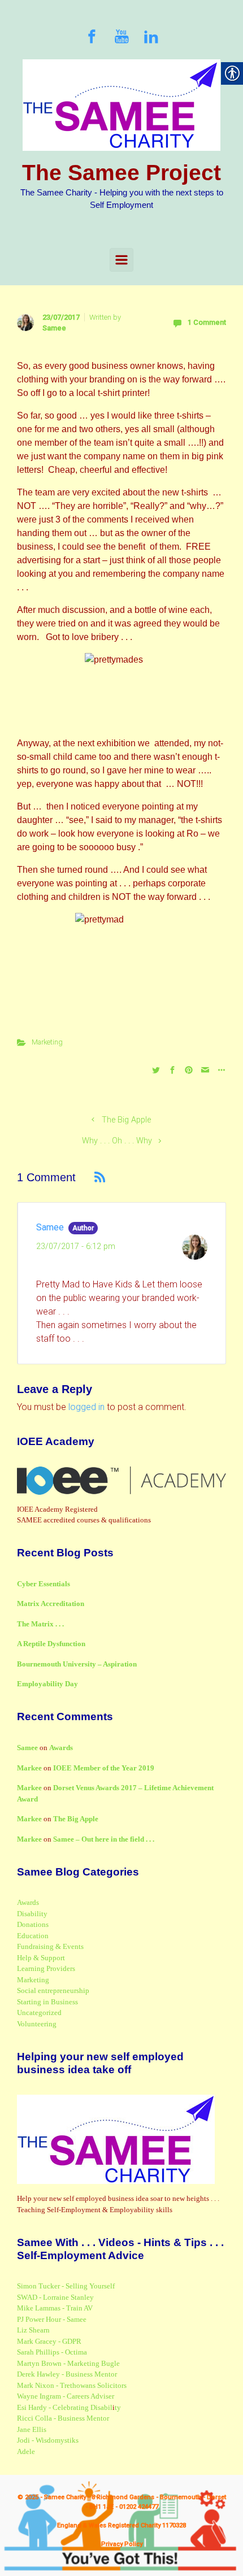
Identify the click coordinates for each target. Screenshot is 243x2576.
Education (33, 1936)
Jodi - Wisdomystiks (48, 2440)
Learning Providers (46, 1968)
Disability (32, 1914)
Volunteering (37, 2024)
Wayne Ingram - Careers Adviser (66, 2396)
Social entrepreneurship (53, 1990)
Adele (26, 2451)
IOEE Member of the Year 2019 (104, 1768)
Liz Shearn (33, 2330)
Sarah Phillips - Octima (52, 2352)
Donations (33, 1924)
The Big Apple (126, 1120)
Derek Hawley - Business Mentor (67, 2374)
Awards (61, 1748)
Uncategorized (39, 2012)
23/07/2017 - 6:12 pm (76, 1246)
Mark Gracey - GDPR (49, 2341)
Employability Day (47, 1684)
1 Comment (207, 322)
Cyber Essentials (44, 1584)
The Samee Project (121, 173)
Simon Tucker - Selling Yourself (66, 2286)
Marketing (47, 1042)
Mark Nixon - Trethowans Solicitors (72, 2385)
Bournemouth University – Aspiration (77, 1664)
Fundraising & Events (50, 1946)
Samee (54, 328)
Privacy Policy (122, 2544)
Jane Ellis (32, 2429)
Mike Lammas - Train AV (55, 2308)
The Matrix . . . (40, 1624)
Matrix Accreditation (51, 1604)
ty (118, 2407)
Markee (29, 1768)
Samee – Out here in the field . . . (104, 1839)
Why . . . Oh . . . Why (117, 1141)
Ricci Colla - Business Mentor (63, 2418)
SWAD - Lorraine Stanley (55, 2297)
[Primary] (121, 260)
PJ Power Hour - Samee (52, 2319)
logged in (86, 1407)
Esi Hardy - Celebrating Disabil (65, 2407)
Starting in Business (47, 2002)
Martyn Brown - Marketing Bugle (68, 2363)
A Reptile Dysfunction (51, 1644)
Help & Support (41, 1958)
